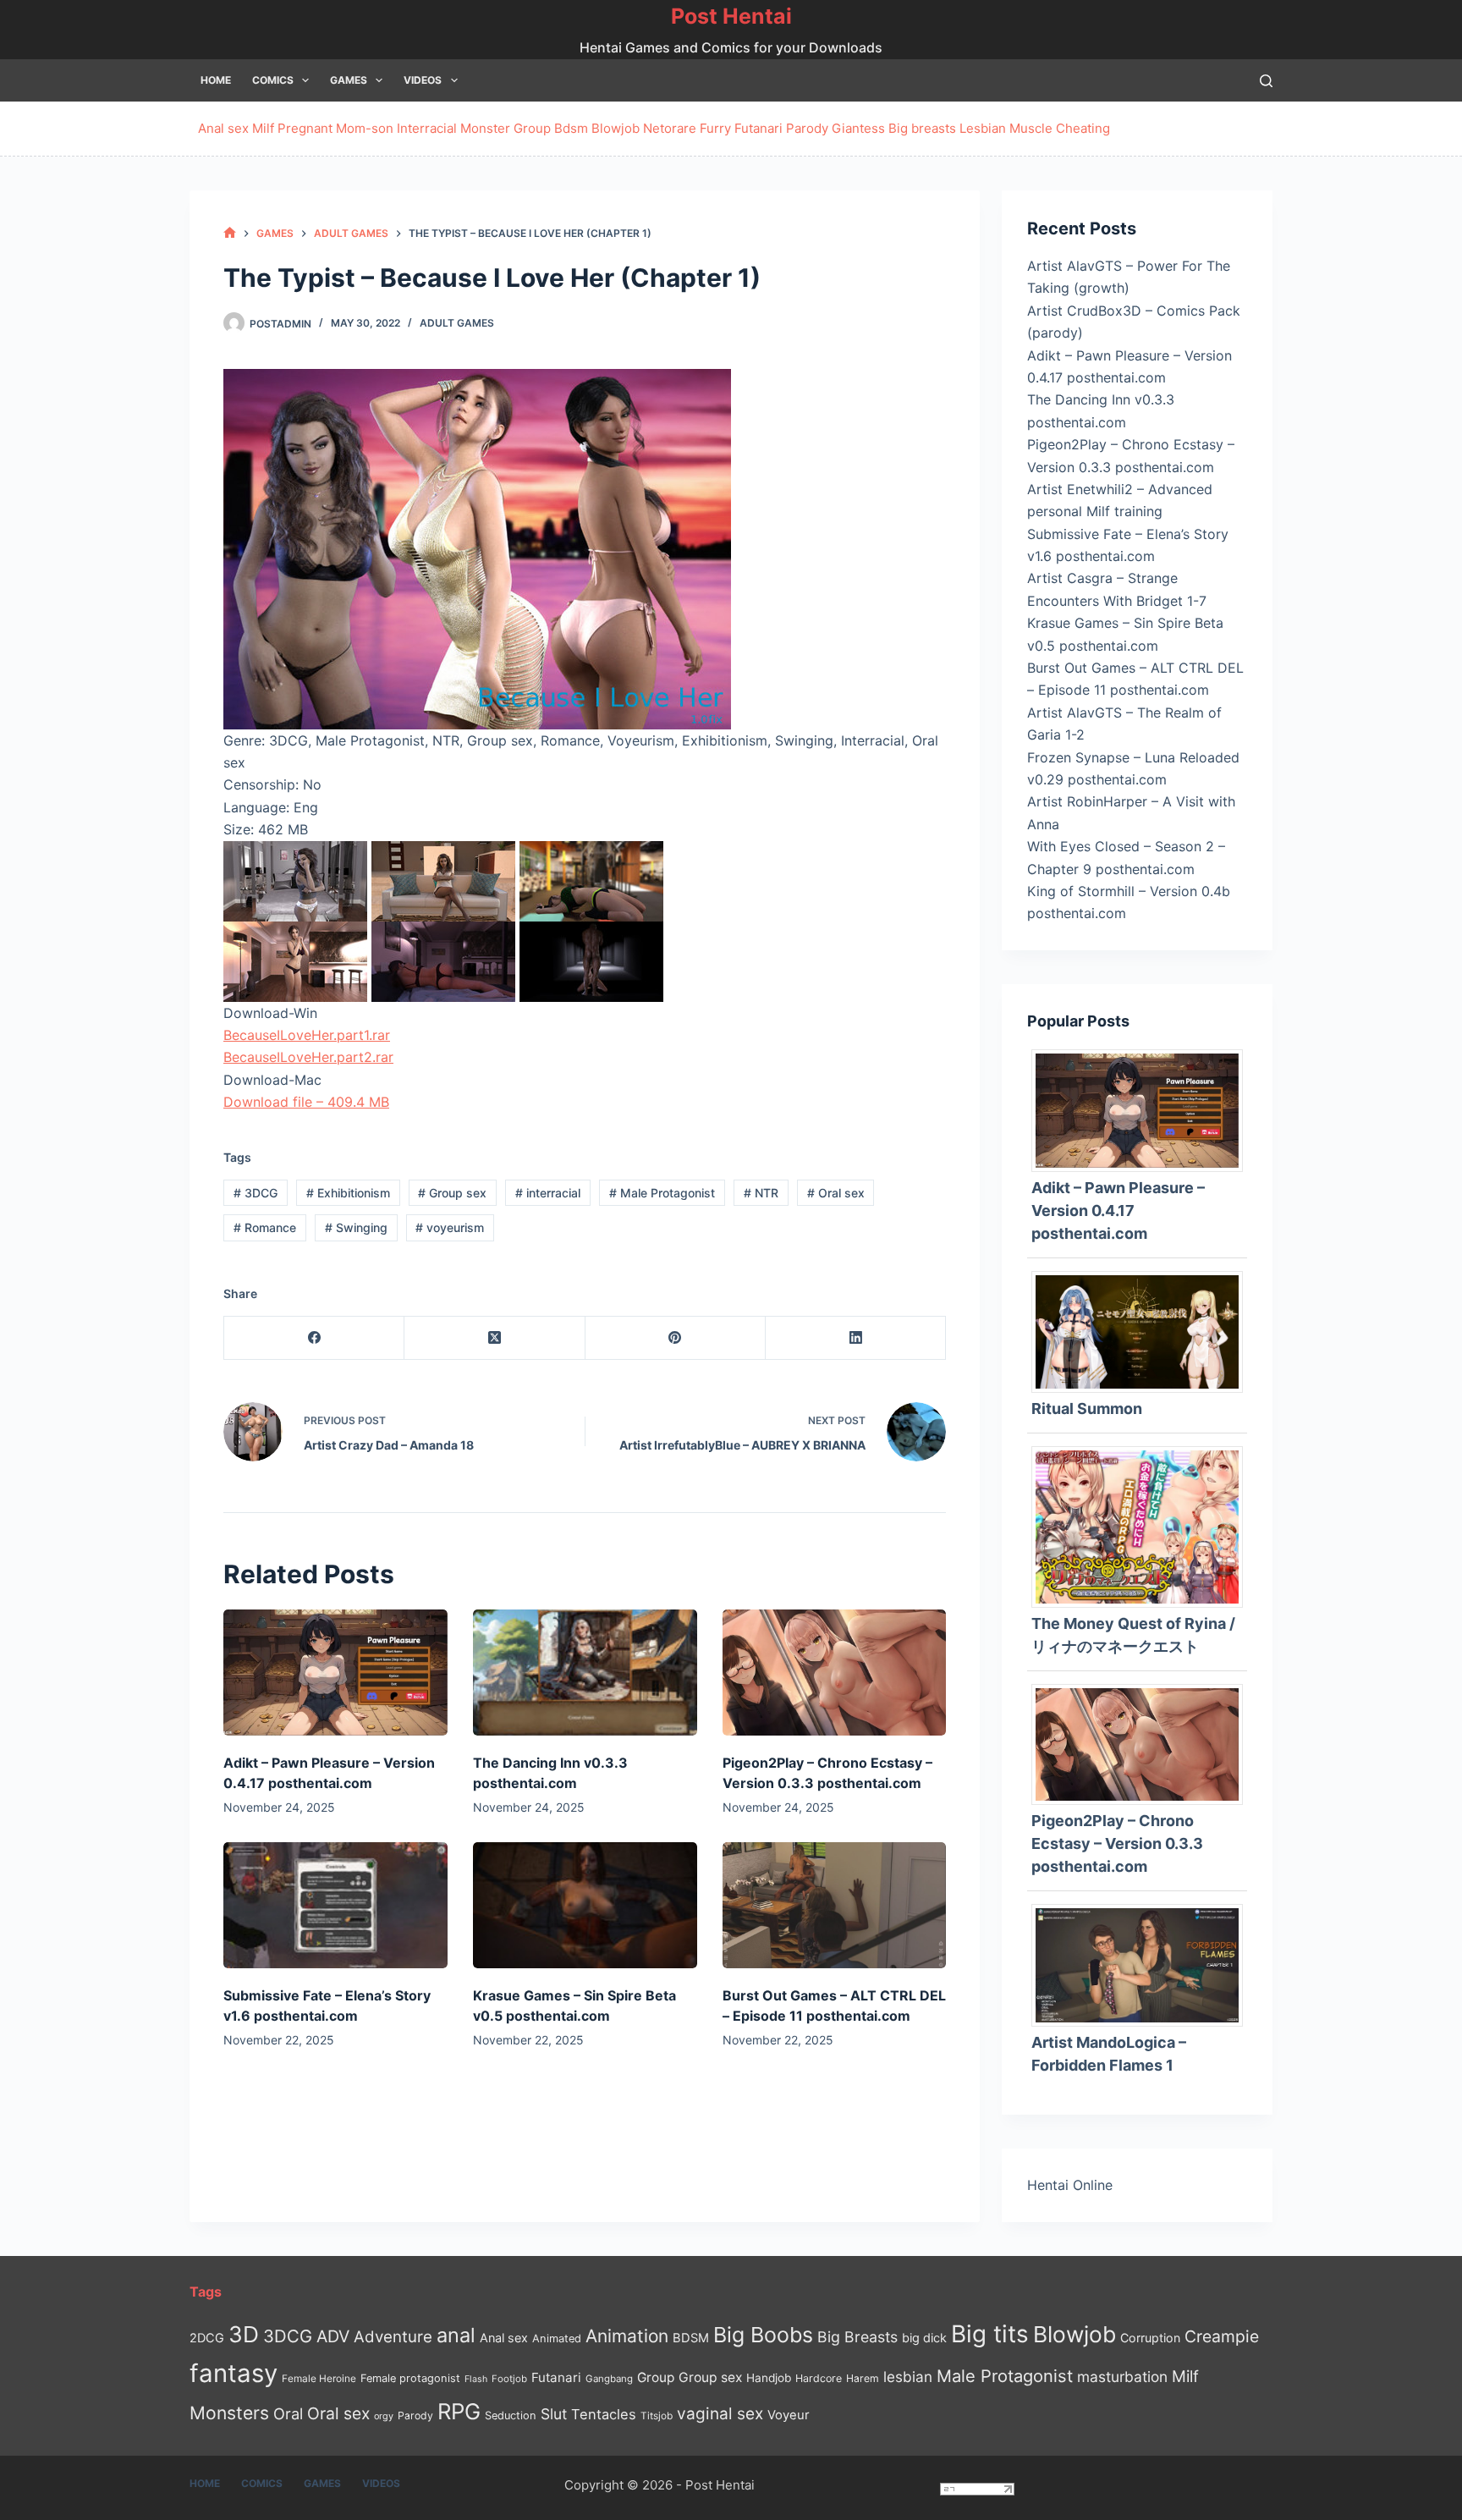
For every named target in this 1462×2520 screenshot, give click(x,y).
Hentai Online (1070, 2185)
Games (349, 80)
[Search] (1266, 81)
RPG (459, 2411)
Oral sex (836, 1193)
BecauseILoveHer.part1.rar (307, 1035)
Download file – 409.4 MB (306, 1102)
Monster (485, 128)
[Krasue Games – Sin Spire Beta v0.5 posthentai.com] (585, 1905)
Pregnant (305, 128)
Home (216, 80)
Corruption (1150, 2338)
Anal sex (223, 128)
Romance (265, 1227)
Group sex (452, 1193)
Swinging (356, 1227)
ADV (333, 2336)
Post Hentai (731, 16)
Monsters (229, 2413)
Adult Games (457, 323)
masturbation (1122, 2377)
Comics (273, 80)
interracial (548, 1193)
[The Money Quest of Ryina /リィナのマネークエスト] (1143, 1526)
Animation (627, 2336)
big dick (924, 2338)
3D (244, 2334)
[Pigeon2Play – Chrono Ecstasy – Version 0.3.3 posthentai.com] (835, 1673)
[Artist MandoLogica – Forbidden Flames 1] (1143, 1964)
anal (456, 2335)
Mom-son (365, 128)
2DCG (207, 2338)
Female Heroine (319, 2379)
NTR (761, 1193)
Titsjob (657, 2416)
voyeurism (450, 1227)
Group (532, 128)
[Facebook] (314, 1338)
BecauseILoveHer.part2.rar (308, 1057)
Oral (288, 2413)
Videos (423, 80)
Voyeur (789, 2415)
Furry (715, 128)
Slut (554, 2414)
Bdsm (571, 128)
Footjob (509, 2379)
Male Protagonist (662, 1193)
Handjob (769, 2378)
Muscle (1031, 128)
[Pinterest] (676, 1338)
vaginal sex (720, 2414)
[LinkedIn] (856, 1338)
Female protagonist (410, 2378)
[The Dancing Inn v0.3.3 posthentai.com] (585, 1673)
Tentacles (604, 2414)
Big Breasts (857, 2337)
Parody (807, 128)
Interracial (427, 128)
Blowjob (616, 128)
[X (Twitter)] (495, 1338)
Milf (263, 128)
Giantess (858, 128)
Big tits (990, 2334)
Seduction (511, 2415)
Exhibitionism (348, 1193)
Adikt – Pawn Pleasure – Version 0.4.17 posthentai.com (1118, 1210)
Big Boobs (763, 2335)
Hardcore (819, 2378)
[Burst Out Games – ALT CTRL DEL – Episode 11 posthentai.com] (835, 1905)
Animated (557, 2338)
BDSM (691, 2338)
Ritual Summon (1087, 1409)
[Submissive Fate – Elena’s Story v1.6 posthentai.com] (335, 1905)
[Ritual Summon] (1143, 1330)
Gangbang (609, 2379)
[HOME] (230, 233)
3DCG (256, 1193)
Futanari (758, 128)
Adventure (393, 2337)
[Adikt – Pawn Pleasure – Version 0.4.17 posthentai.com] (335, 1673)
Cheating (1083, 128)
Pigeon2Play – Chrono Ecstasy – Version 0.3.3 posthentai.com (1117, 1843)
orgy (384, 2416)
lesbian (908, 2377)
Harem (863, 2378)
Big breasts (922, 128)
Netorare (670, 128)
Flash (476, 2379)
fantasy (234, 2373)
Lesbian (983, 128)
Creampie (1222, 2336)
